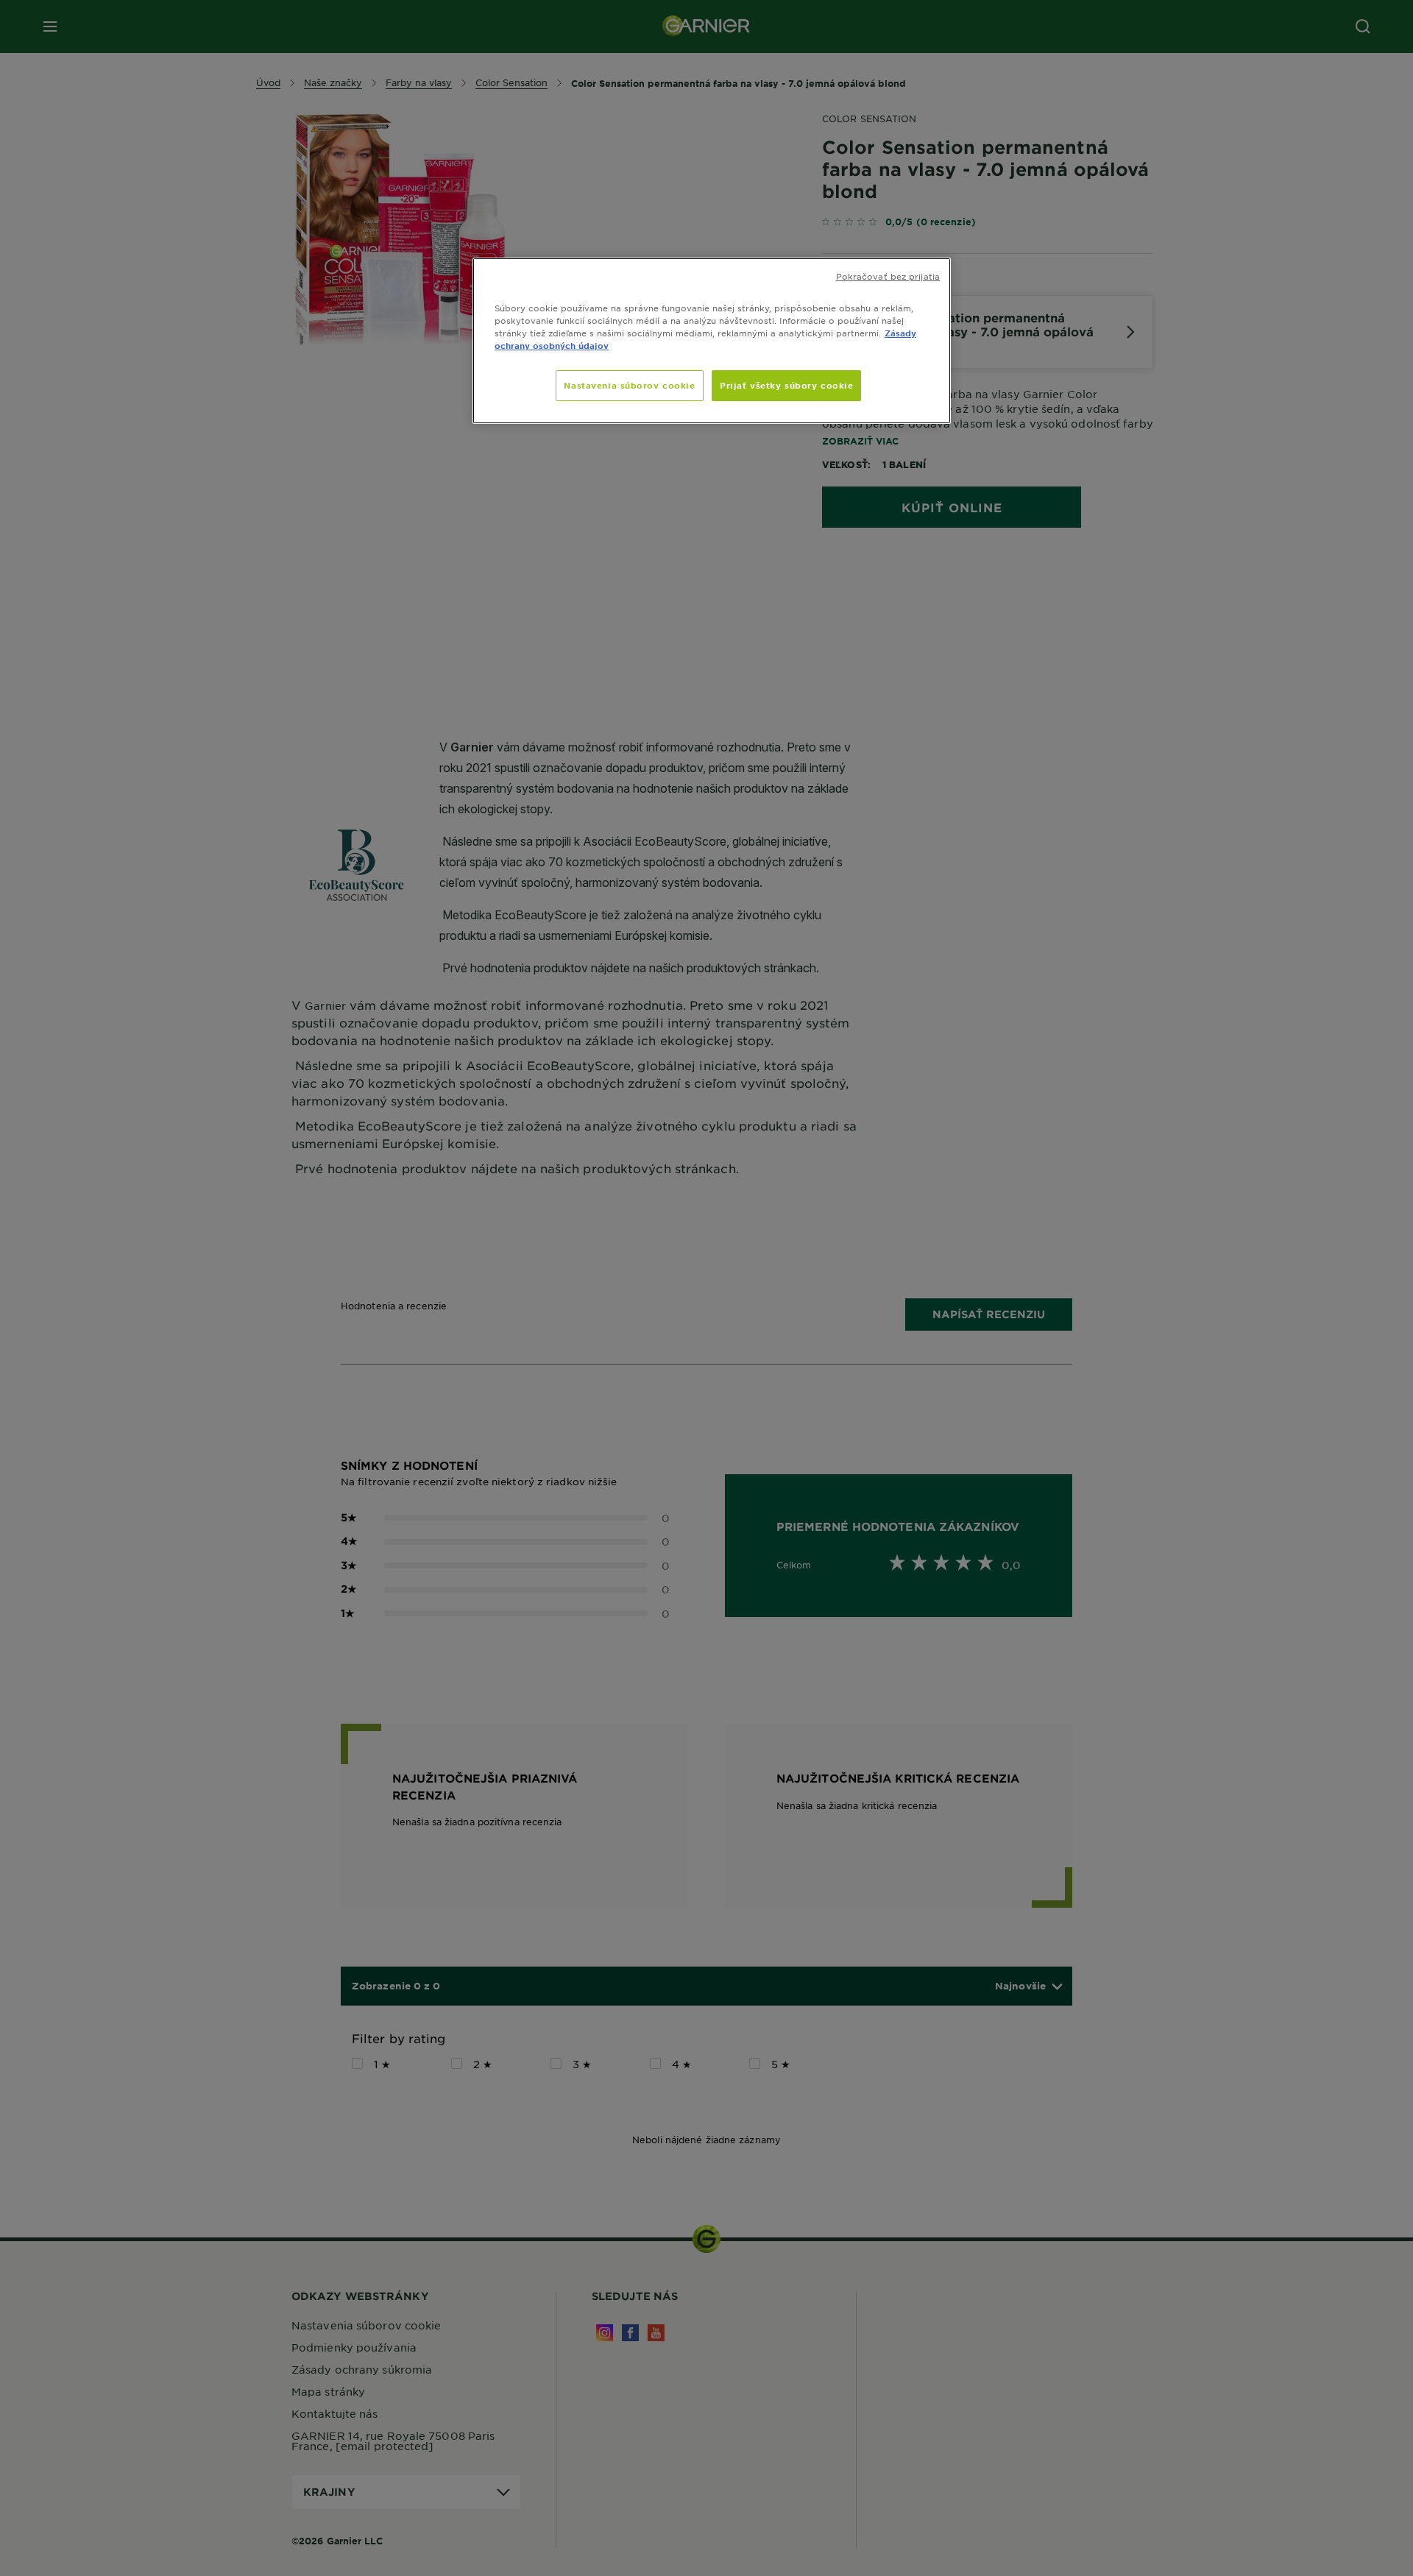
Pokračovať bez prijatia (888, 276)
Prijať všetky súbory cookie (786, 385)
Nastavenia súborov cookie (629, 385)
